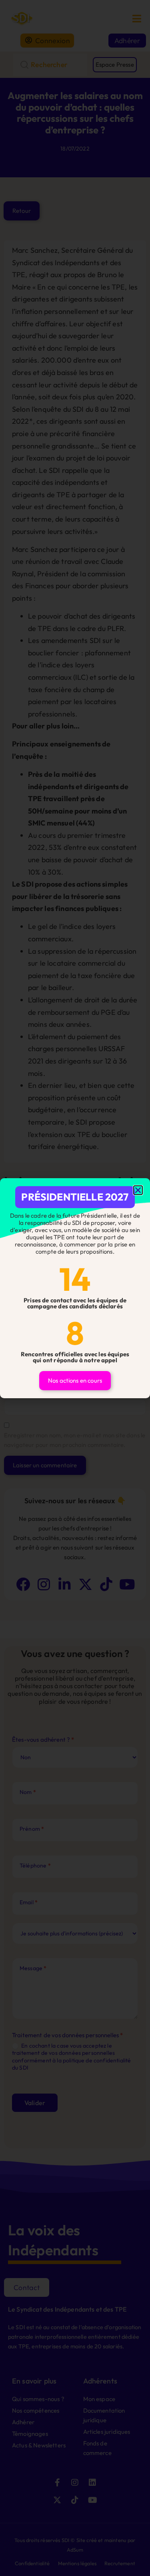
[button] (138, 1190)
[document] (75, 1288)
